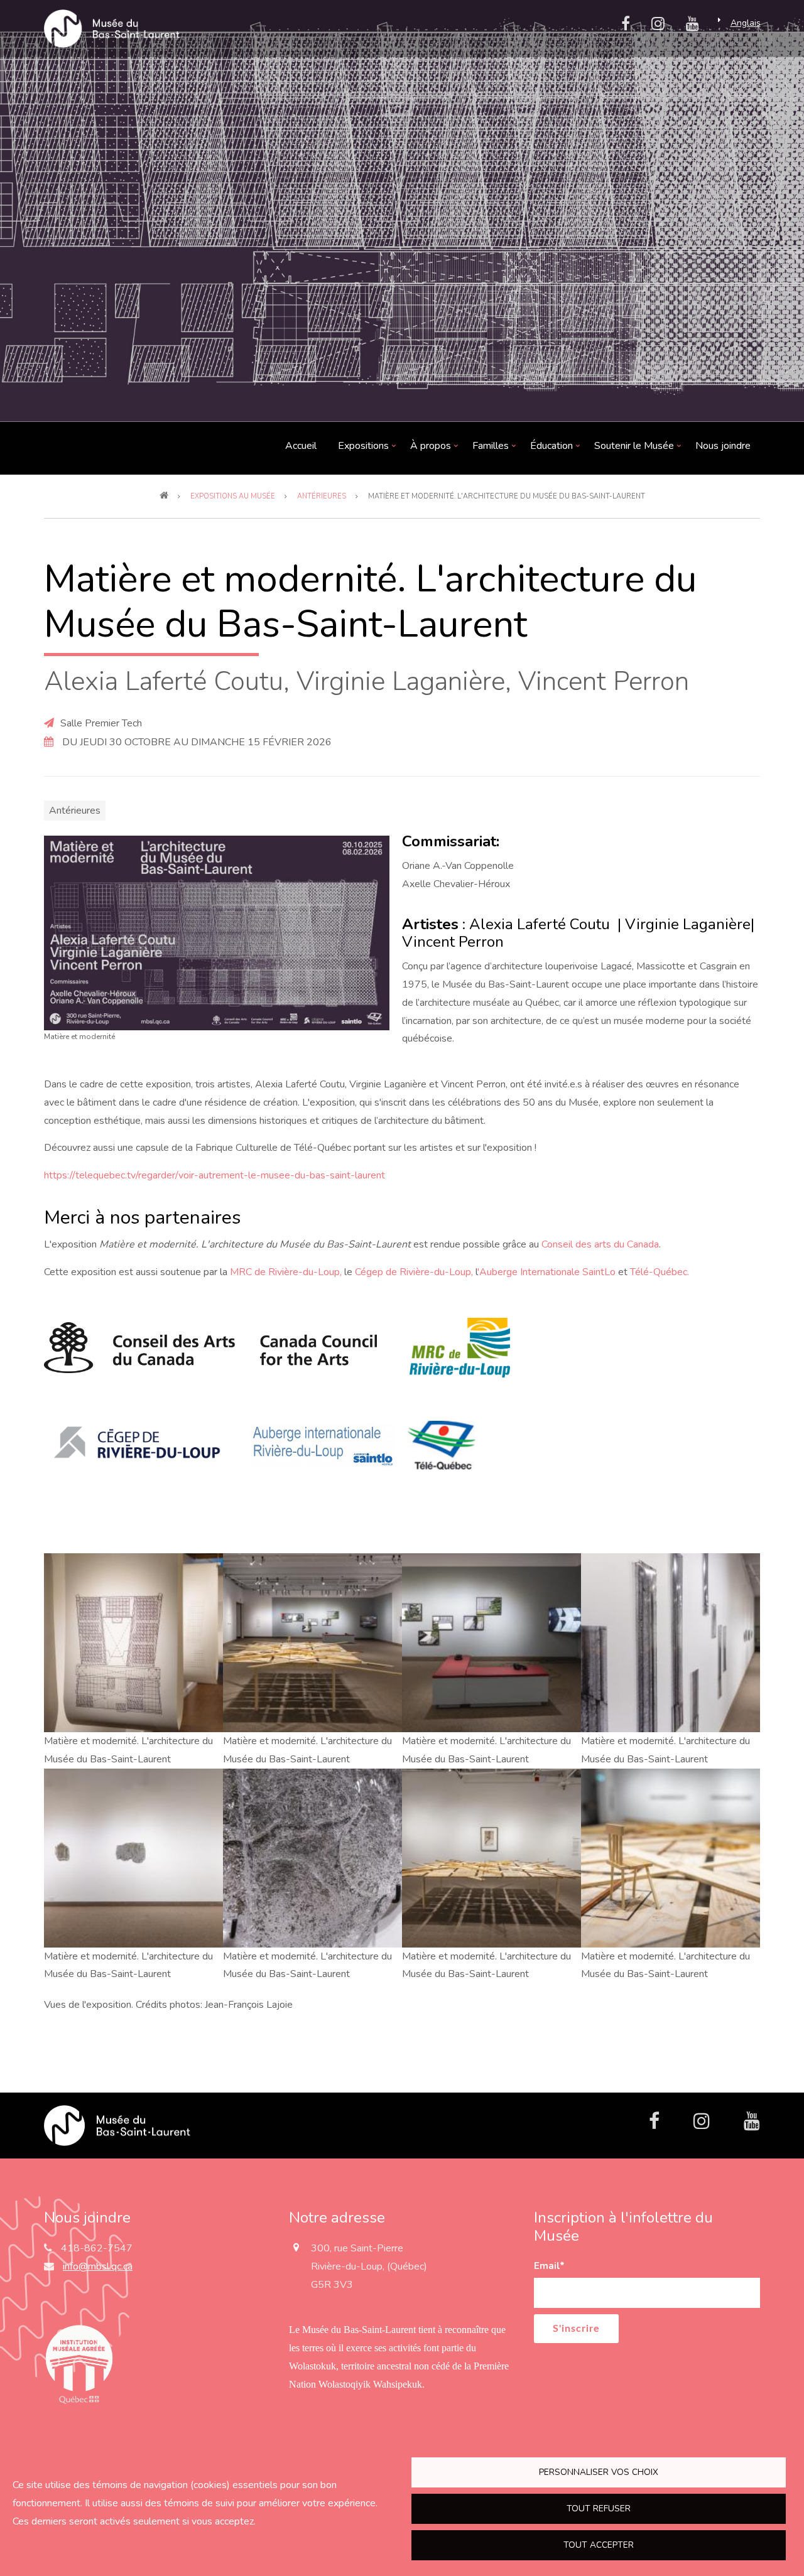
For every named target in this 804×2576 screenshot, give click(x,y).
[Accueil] (117, 2125)
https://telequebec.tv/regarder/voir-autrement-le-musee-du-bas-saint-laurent (215, 1175)
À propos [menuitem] (431, 449)
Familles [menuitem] (491, 449)
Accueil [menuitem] (301, 446)
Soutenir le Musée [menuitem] (634, 449)
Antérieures (75, 811)
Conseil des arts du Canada (600, 1244)
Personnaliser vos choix (599, 2472)
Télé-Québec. (660, 1272)
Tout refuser (599, 2509)
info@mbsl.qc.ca (98, 2266)
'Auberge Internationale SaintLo (546, 1272)
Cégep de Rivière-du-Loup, (414, 1272)
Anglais (746, 23)
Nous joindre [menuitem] (723, 446)
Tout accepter (599, 2545)
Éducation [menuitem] (552, 449)
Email (549, 2266)
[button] (217, 932)
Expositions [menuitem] (364, 449)
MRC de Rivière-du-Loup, (286, 1272)
